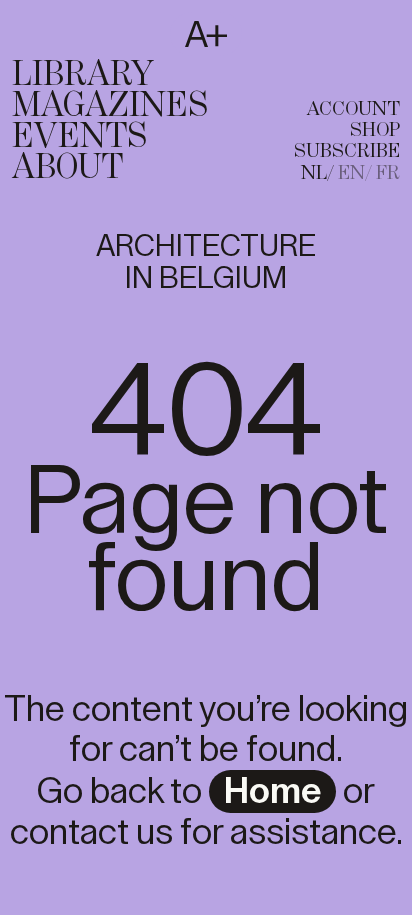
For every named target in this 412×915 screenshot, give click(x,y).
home (272, 792)
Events (79, 137)
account (353, 109)
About (67, 168)
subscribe (347, 151)
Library (83, 75)
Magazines (110, 106)
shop (375, 130)
